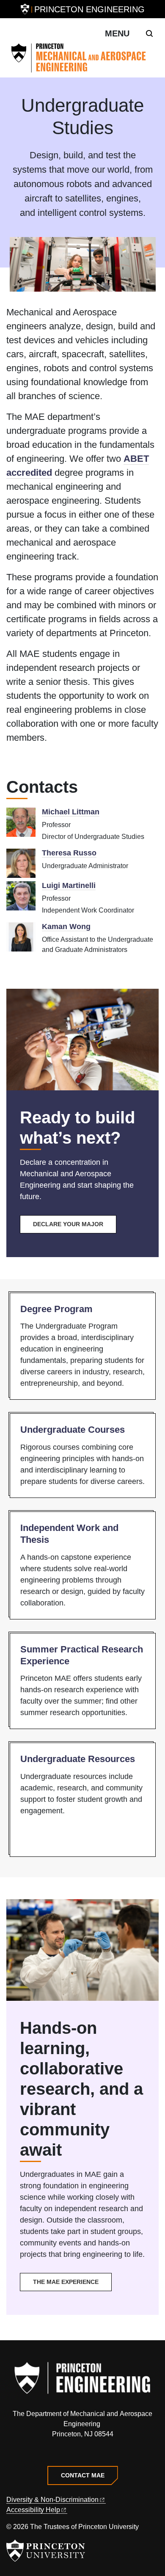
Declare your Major (68, 1224)
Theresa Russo (69, 853)
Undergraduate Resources (78, 1759)
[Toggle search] (149, 33)
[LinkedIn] (83, 2453)
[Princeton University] (25, 9)
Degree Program (56, 1309)
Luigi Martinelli (69, 885)
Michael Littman (71, 812)
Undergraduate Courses (73, 1430)
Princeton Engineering (89, 9)
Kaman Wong (66, 927)
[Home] (82, 58)
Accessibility (33, 2510)
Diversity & (52, 2500)
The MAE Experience (66, 2282)
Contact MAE (83, 2475)
